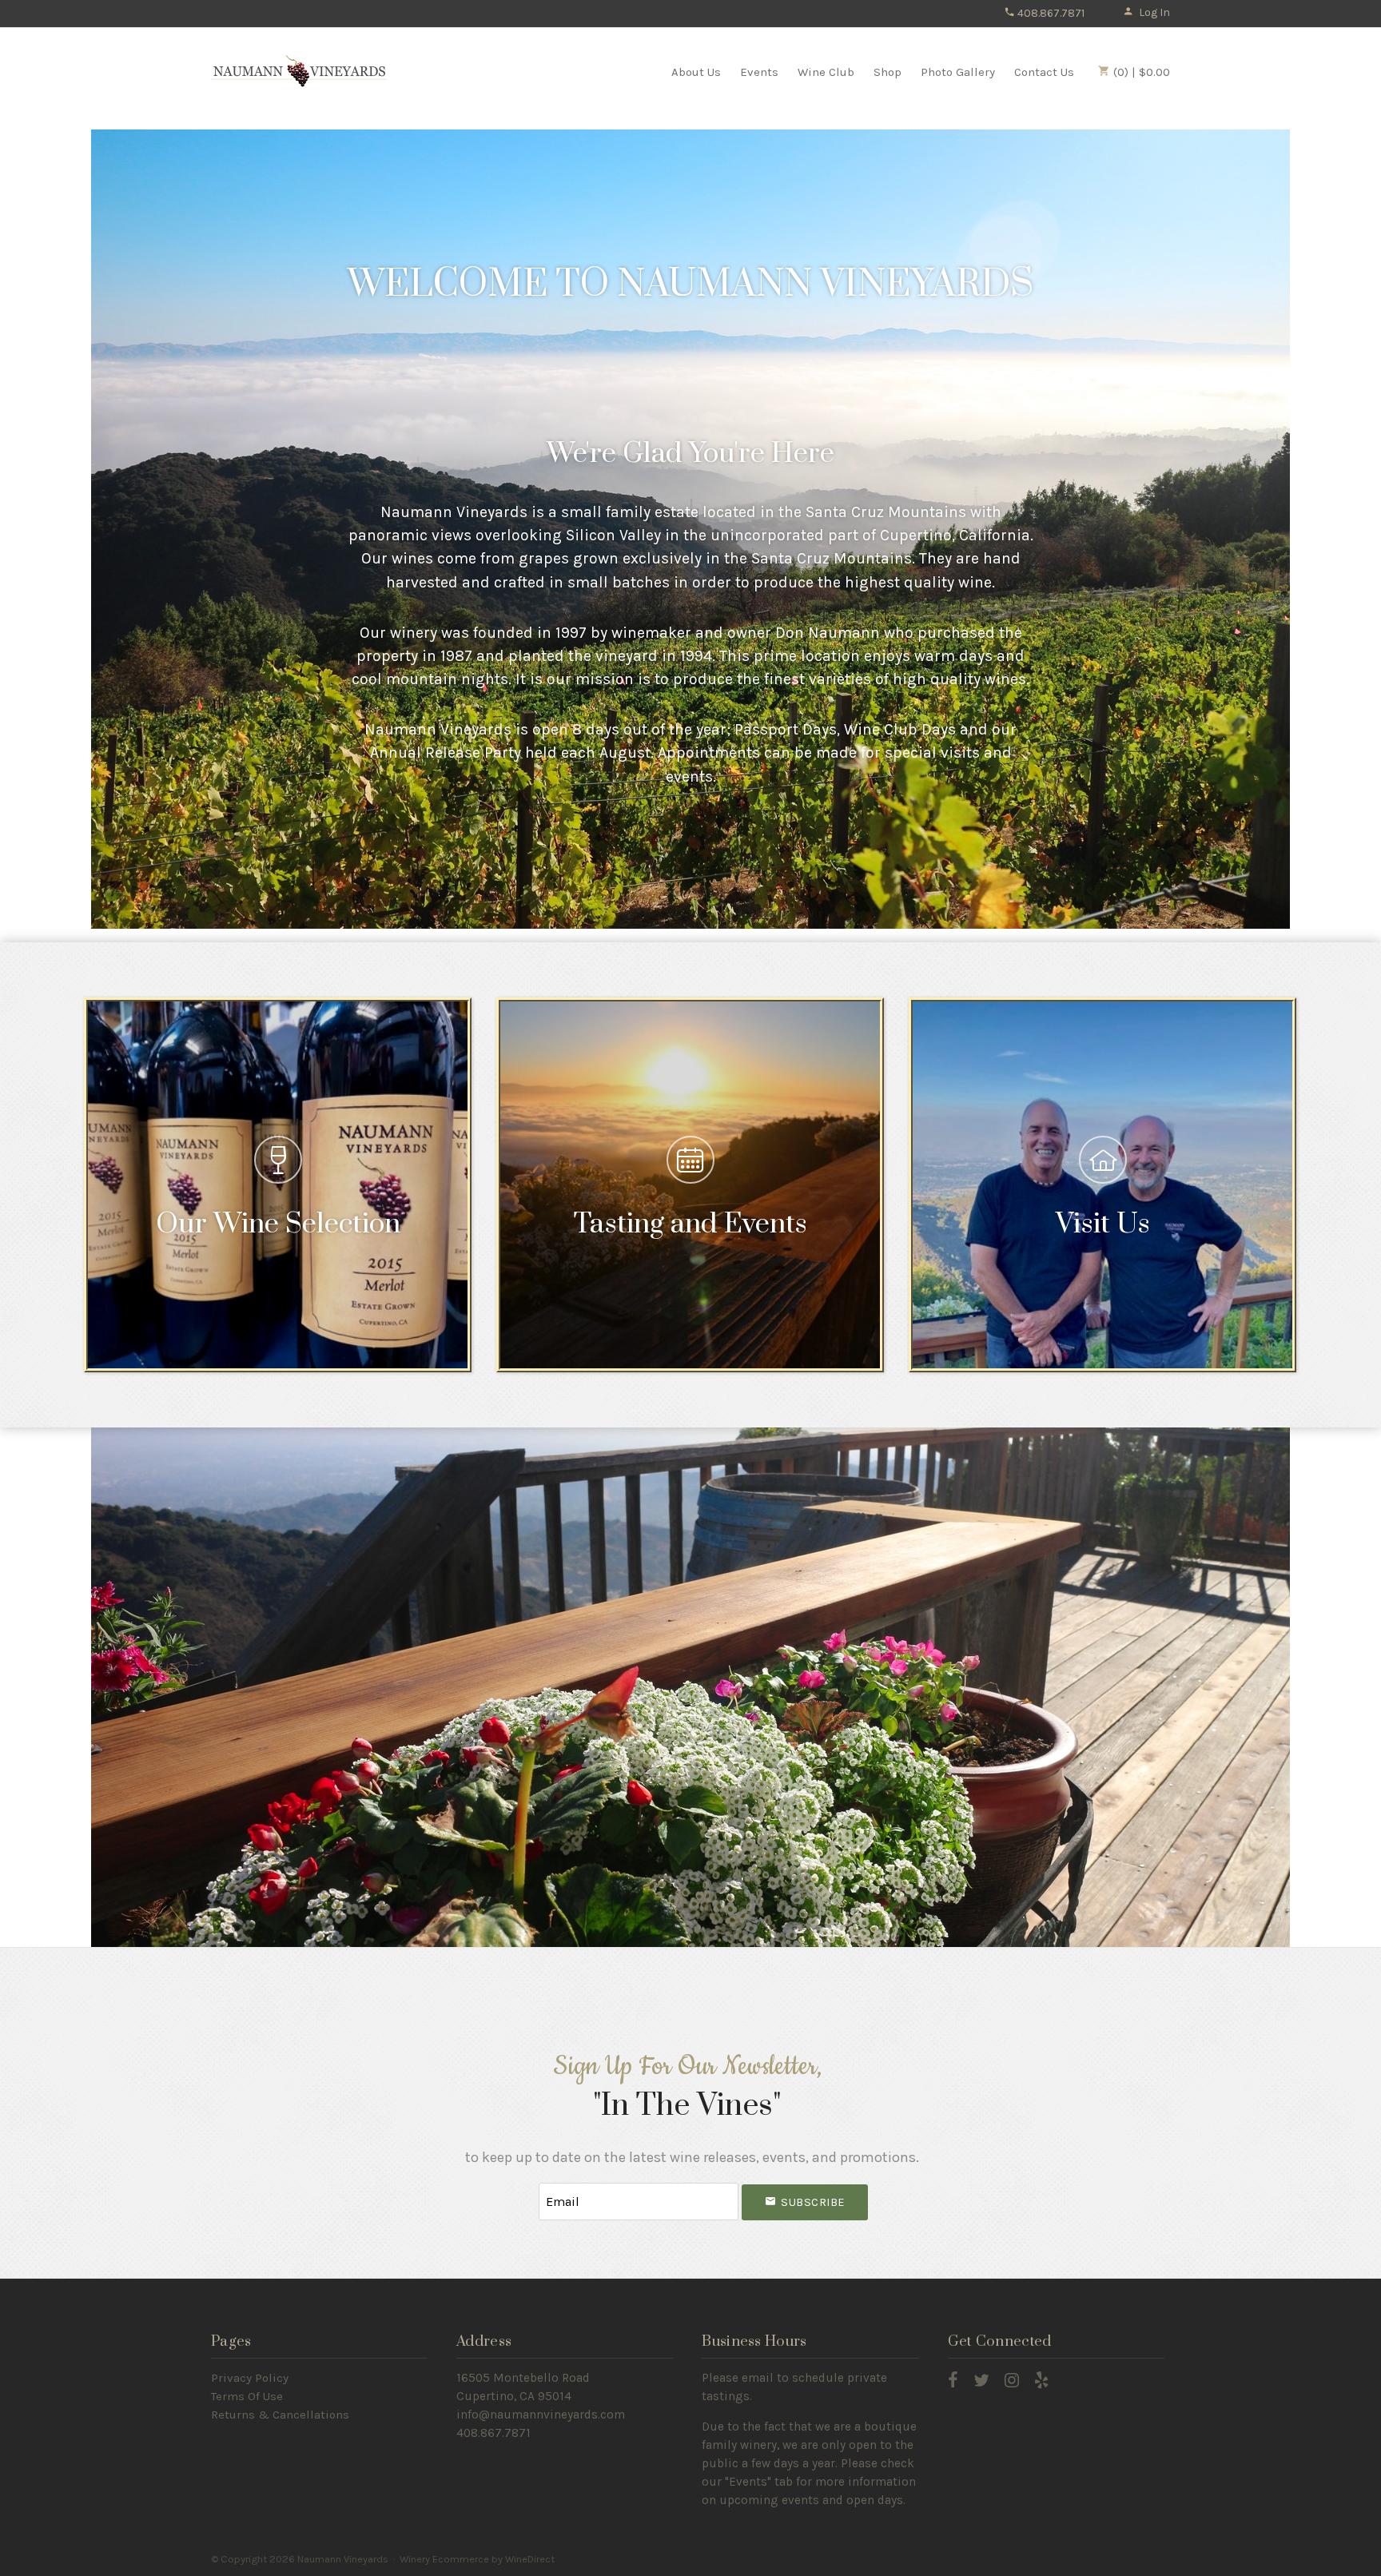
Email (524, 2186)
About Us (696, 72)
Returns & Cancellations (280, 2415)
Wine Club (826, 72)
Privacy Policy (250, 2378)
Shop (888, 72)
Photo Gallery (958, 72)
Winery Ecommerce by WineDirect (477, 2559)
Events (759, 72)
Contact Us (1044, 72)
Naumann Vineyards (299, 71)
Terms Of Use (247, 2396)
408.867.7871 (1050, 13)
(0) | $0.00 (1140, 72)
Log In (1154, 12)
